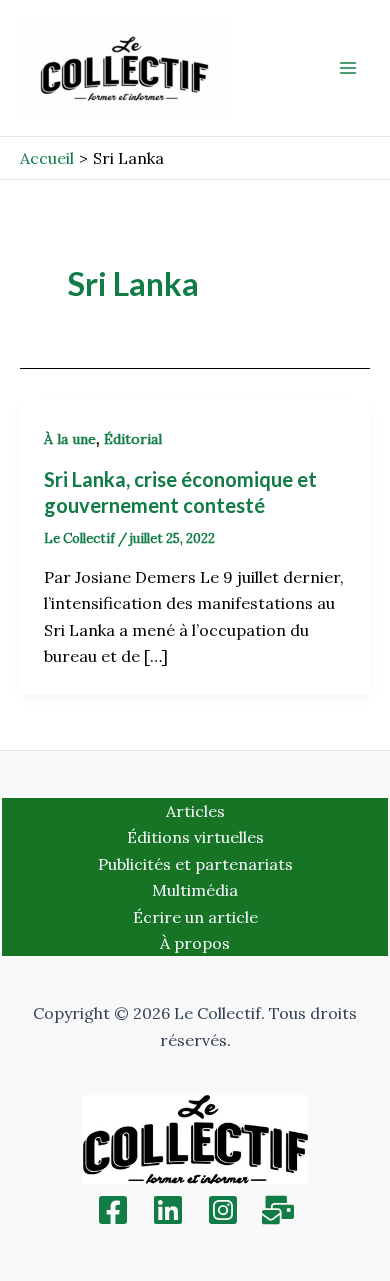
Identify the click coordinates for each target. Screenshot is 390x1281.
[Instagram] (223, 1210)
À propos (195, 943)
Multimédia (195, 890)
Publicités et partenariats (195, 864)
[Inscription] (278, 1210)
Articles (195, 811)
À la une (70, 439)
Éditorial (133, 439)
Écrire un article (195, 917)
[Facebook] (113, 1210)
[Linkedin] (168, 1210)
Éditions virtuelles (195, 837)
